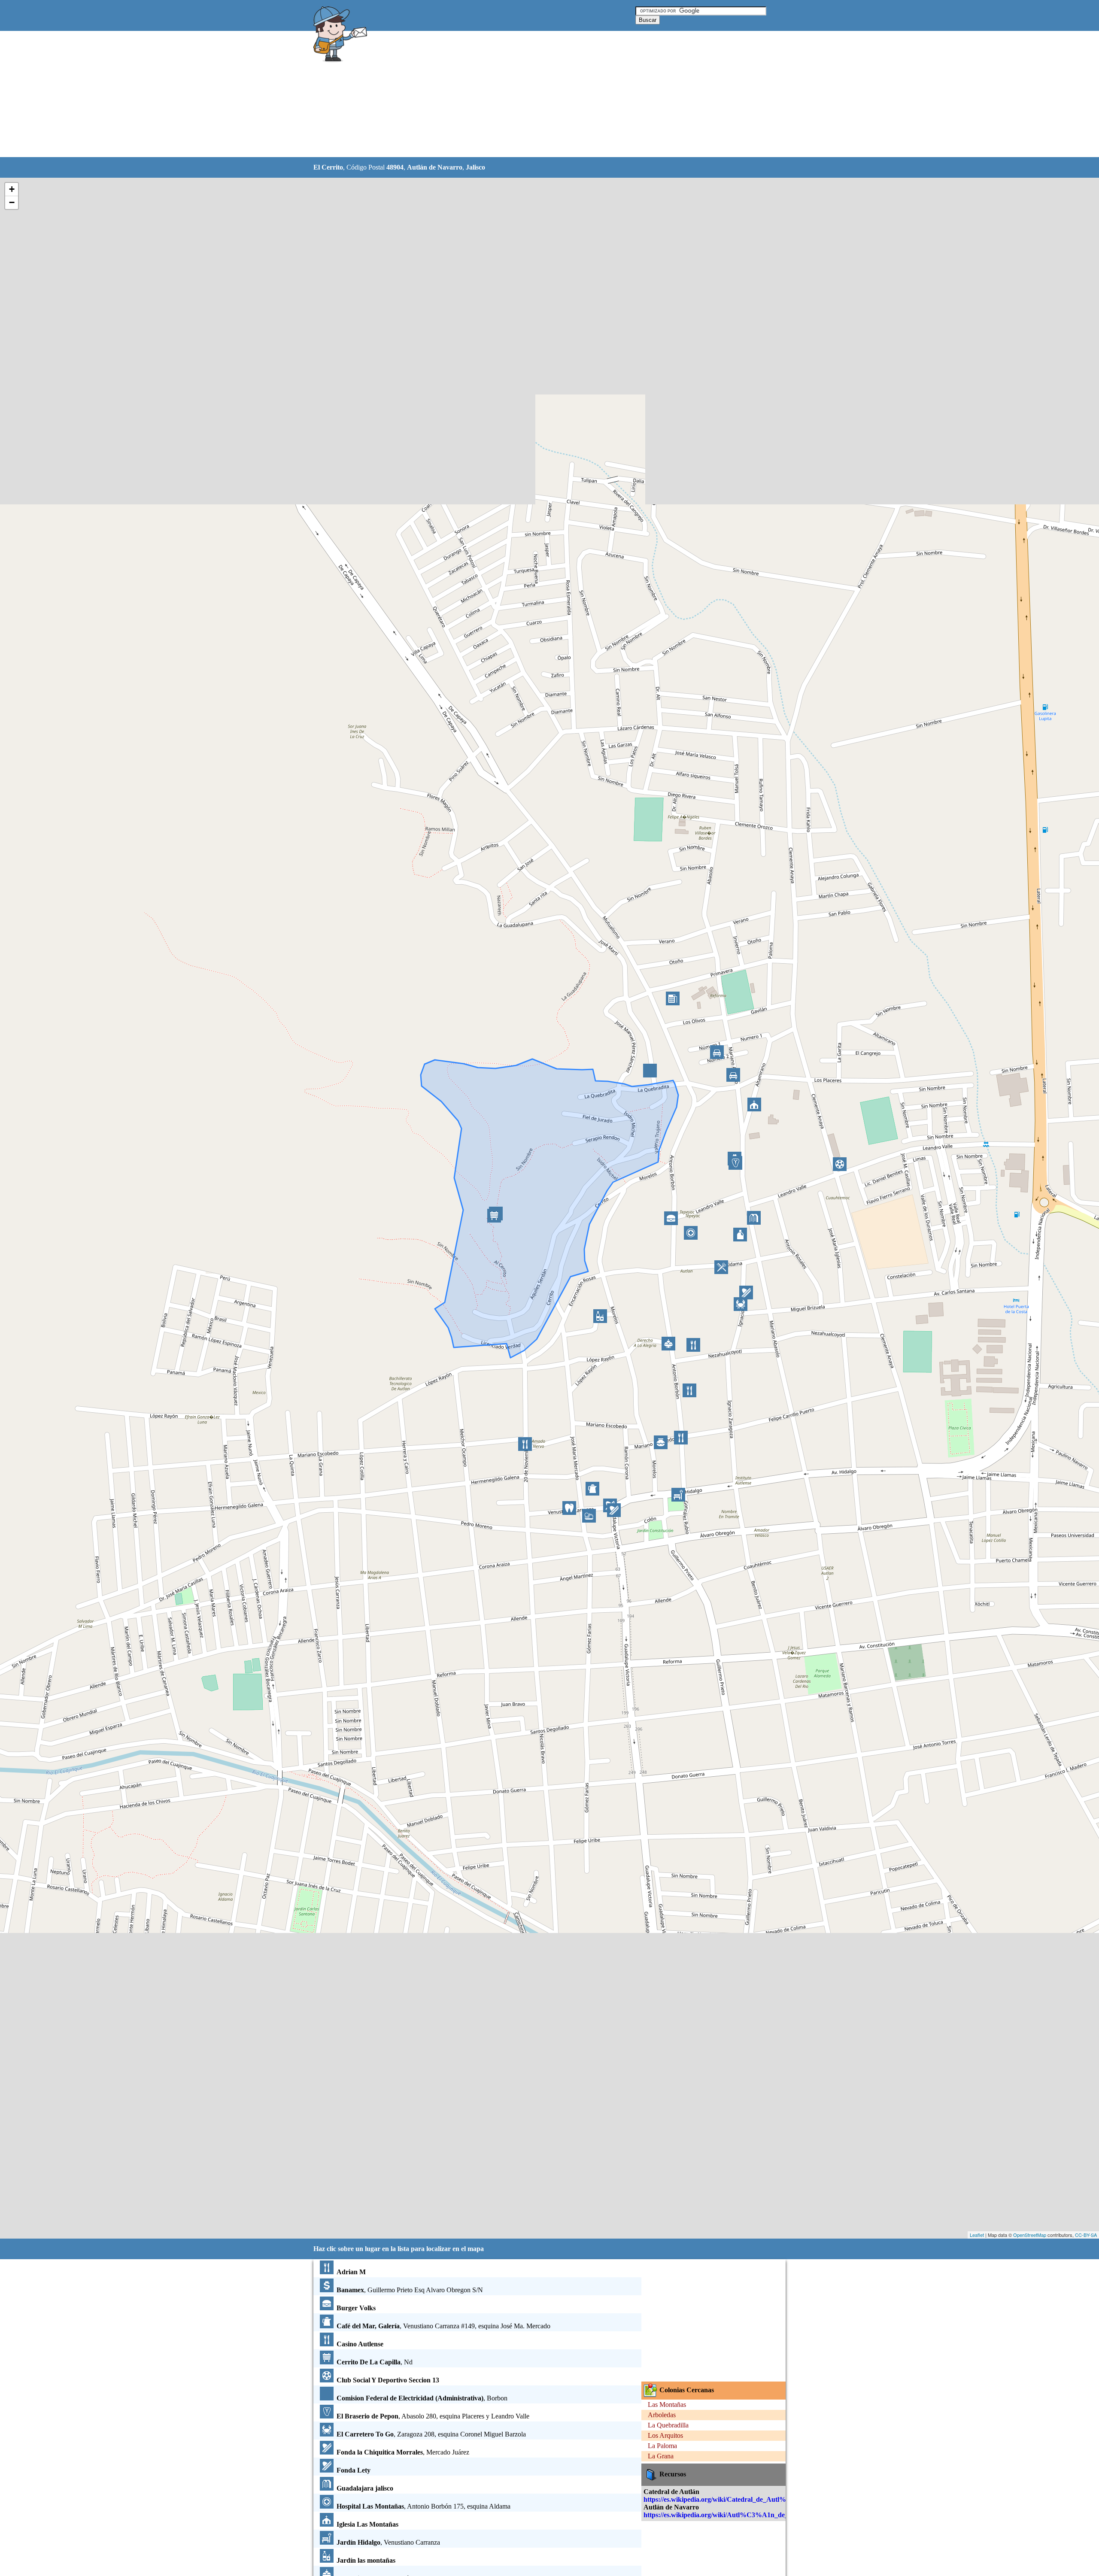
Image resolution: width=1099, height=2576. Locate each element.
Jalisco (475, 167)
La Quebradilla (668, 2425)
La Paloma (662, 2446)
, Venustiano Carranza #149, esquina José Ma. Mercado (443, 2326)
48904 (395, 167)
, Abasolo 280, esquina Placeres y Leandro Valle (433, 2416)
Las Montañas (667, 2405)
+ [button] (12, 189)
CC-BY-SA (1086, 2235)
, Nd (375, 2362)
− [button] (12, 202)
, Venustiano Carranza (388, 2542)
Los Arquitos (665, 2435)
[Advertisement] (528, 94)
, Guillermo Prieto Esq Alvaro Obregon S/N (410, 2290)
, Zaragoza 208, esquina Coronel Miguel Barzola (431, 2434)
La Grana (661, 2456)
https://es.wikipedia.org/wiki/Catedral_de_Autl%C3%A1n (729, 2499)
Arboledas (662, 2415)
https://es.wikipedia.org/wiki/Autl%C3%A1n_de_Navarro (728, 2515)
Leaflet (977, 2235)
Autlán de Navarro (435, 167)
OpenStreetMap (1030, 2235)
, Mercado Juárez (403, 2452)
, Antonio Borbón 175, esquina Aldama (424, 2506)
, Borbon (422, 2398)
